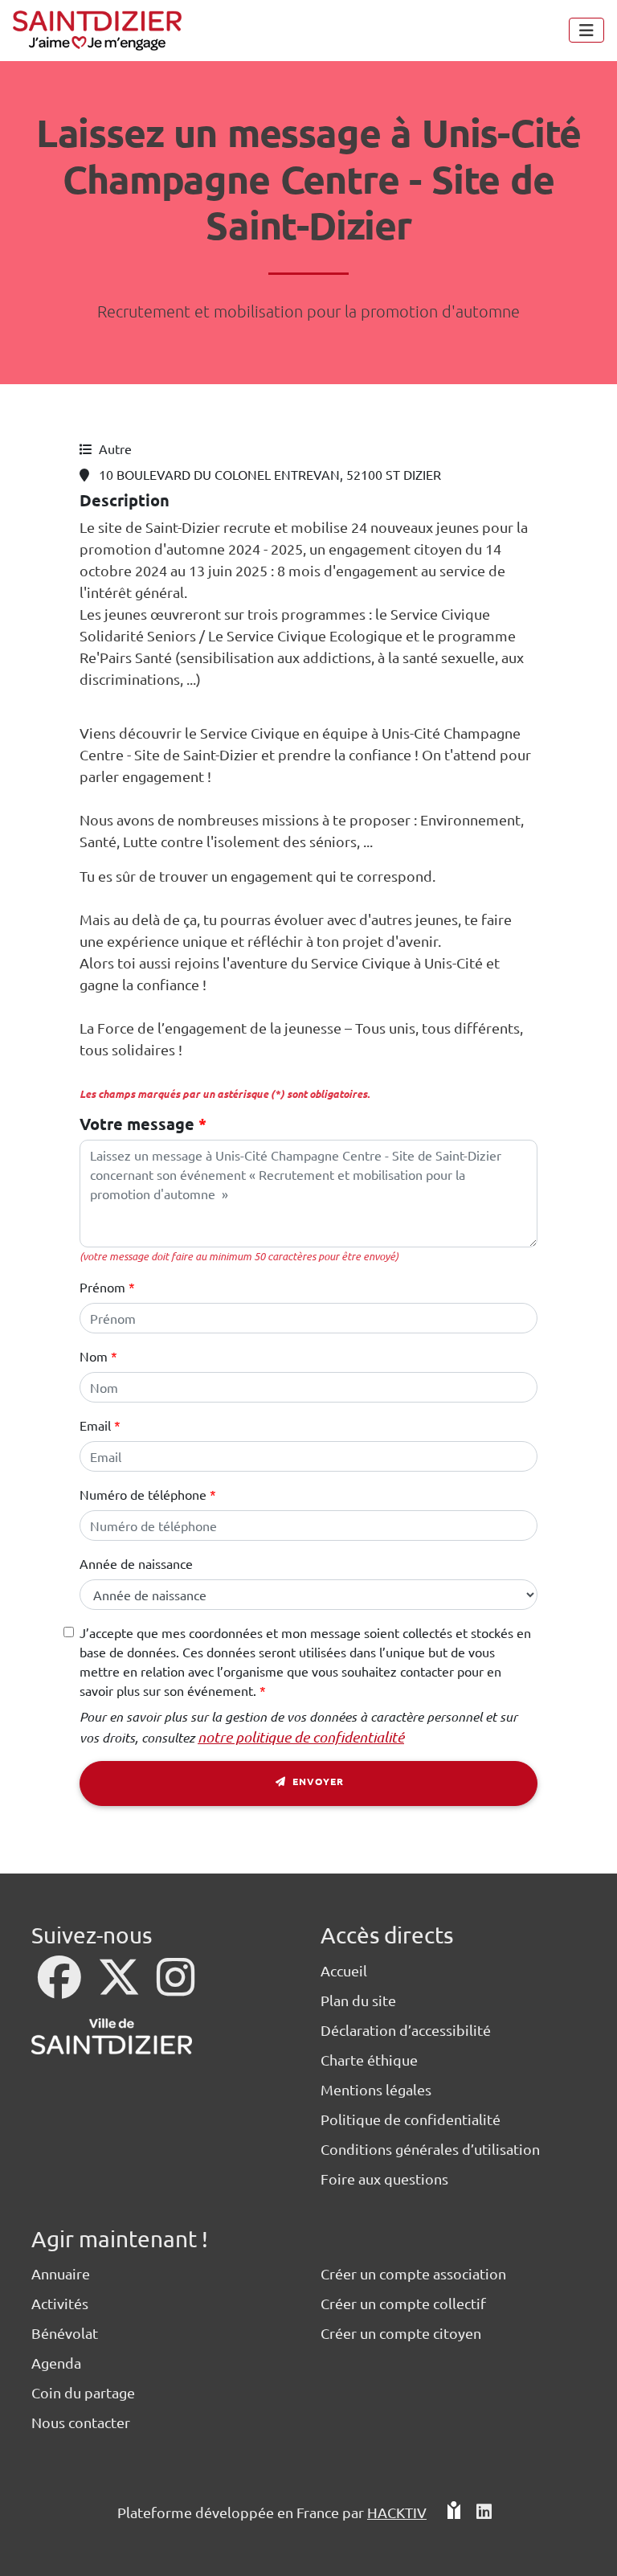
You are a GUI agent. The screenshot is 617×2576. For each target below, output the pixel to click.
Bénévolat (65, 2333)
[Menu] (586, 30)
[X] (121, 1987)
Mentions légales (376, 2089)
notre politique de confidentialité (301, 1737)
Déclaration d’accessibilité (406, 2030)
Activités (60, 2303)
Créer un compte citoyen (401, 2333)
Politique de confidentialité (411, 2119)
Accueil (344, 1970)
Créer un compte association (413, 2273)
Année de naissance (136, 1563)
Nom (94, 1356)
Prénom (102, 1287)
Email (95, 1425)
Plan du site (358, 2000)
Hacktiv (397, 2512)
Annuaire (61, 2273)
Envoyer (317, 1781)
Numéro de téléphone (143, 1494)
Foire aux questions (384, 2179)
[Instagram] (176, 1987)
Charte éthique (369, 2060)
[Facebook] (61, 1987)
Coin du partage (83, 2392)
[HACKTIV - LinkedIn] (484, 2519)
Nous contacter (81, 2422)
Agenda (56, 2363)
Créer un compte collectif (403, 2303)
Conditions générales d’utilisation (430, 2149)
